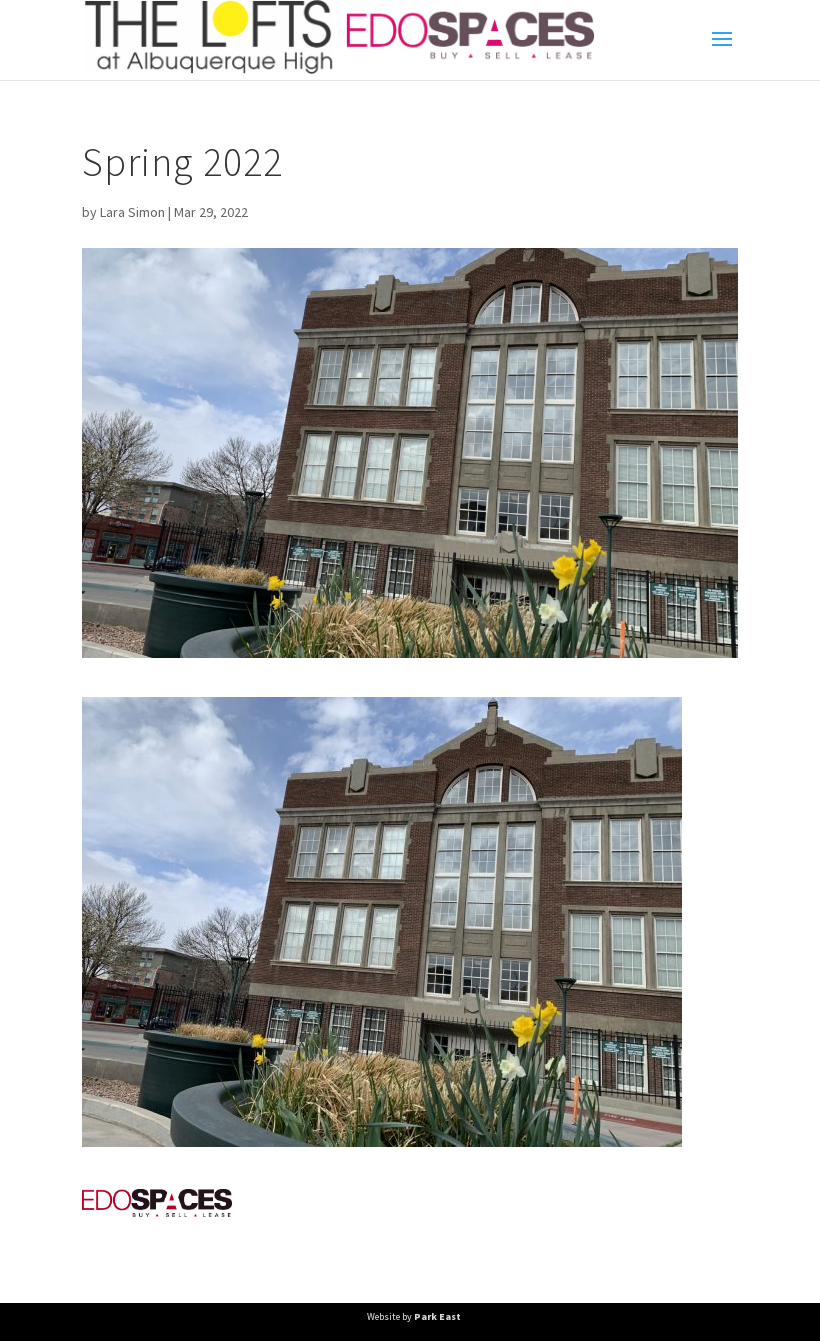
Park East (437, 1316)
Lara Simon (132, 212)
